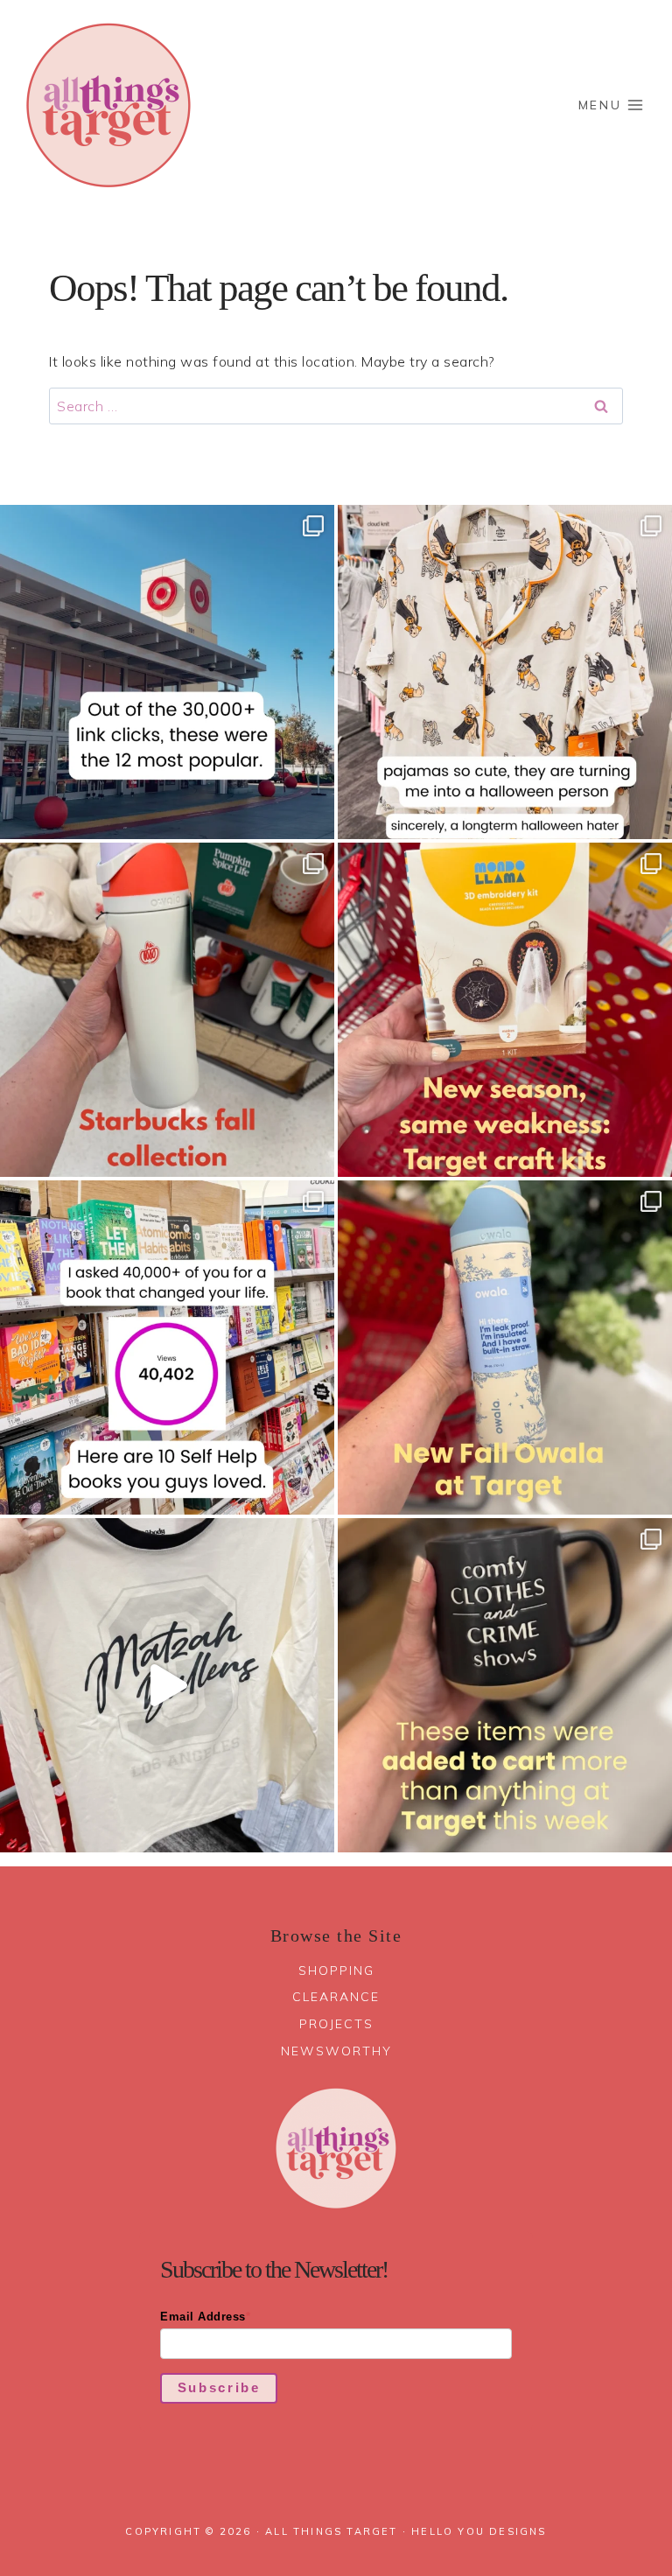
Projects (336, 2024)
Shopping (336, 1970)
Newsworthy (336, 2051)
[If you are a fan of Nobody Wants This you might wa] (167, 1685)
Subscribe (219, 2387)
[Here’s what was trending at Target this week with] (505, 1685)
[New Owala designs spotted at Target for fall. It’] (505, 1347)
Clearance (336, 1997)
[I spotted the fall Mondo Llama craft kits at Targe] (505, 1010)
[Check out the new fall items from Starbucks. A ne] (167, 1010)
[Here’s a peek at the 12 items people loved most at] (167, 672)
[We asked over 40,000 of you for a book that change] (167, 1347)
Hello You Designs (479, 2531)
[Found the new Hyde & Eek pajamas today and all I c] (505, 672)
